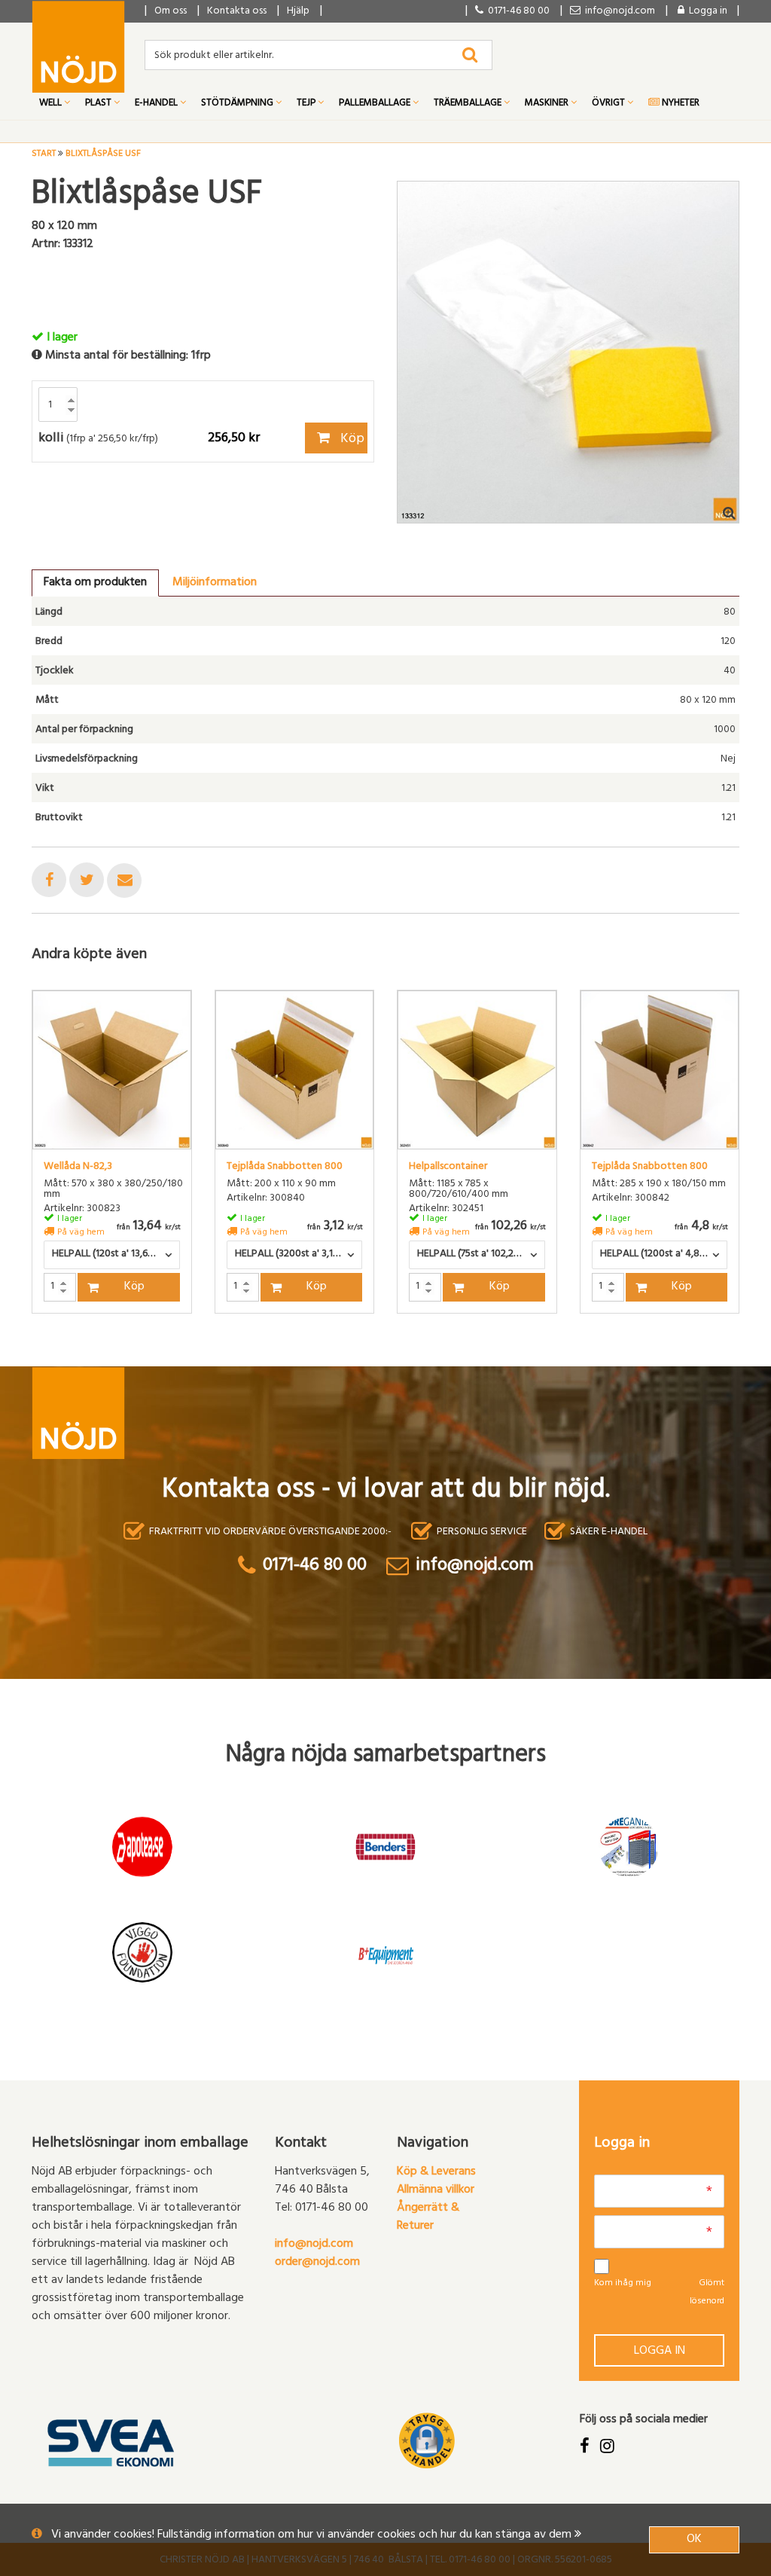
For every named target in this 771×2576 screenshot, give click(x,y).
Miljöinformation (215, 583)
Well (52, 104)
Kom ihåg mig (623, 2284)
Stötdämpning (238, 104)
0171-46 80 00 (517, 12)
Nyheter (680, 104)
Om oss (171, 12)
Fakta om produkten (95, 583)
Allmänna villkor (436, 2190)
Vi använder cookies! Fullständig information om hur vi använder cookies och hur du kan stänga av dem (313, 2535)
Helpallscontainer (448, 1167)
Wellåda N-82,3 (78, 1167)
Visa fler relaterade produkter (120, 1353)
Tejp (307, 104)
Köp (351, 440)
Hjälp (298, 12)
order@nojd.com (317, 2263)
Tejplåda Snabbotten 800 (285, 1167)
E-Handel (157, 104)
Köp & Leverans (436, 2172)
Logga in (660, 2352)
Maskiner (548, 104)
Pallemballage (376, 104)
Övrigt (609, 104)
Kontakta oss (237, 12)
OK (694, 2540)
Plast (99, 104)
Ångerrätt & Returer (428, 2217)
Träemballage (469, 104)
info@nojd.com (314, 2245)
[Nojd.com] (78, 47)
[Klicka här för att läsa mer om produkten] (112, 1070)
